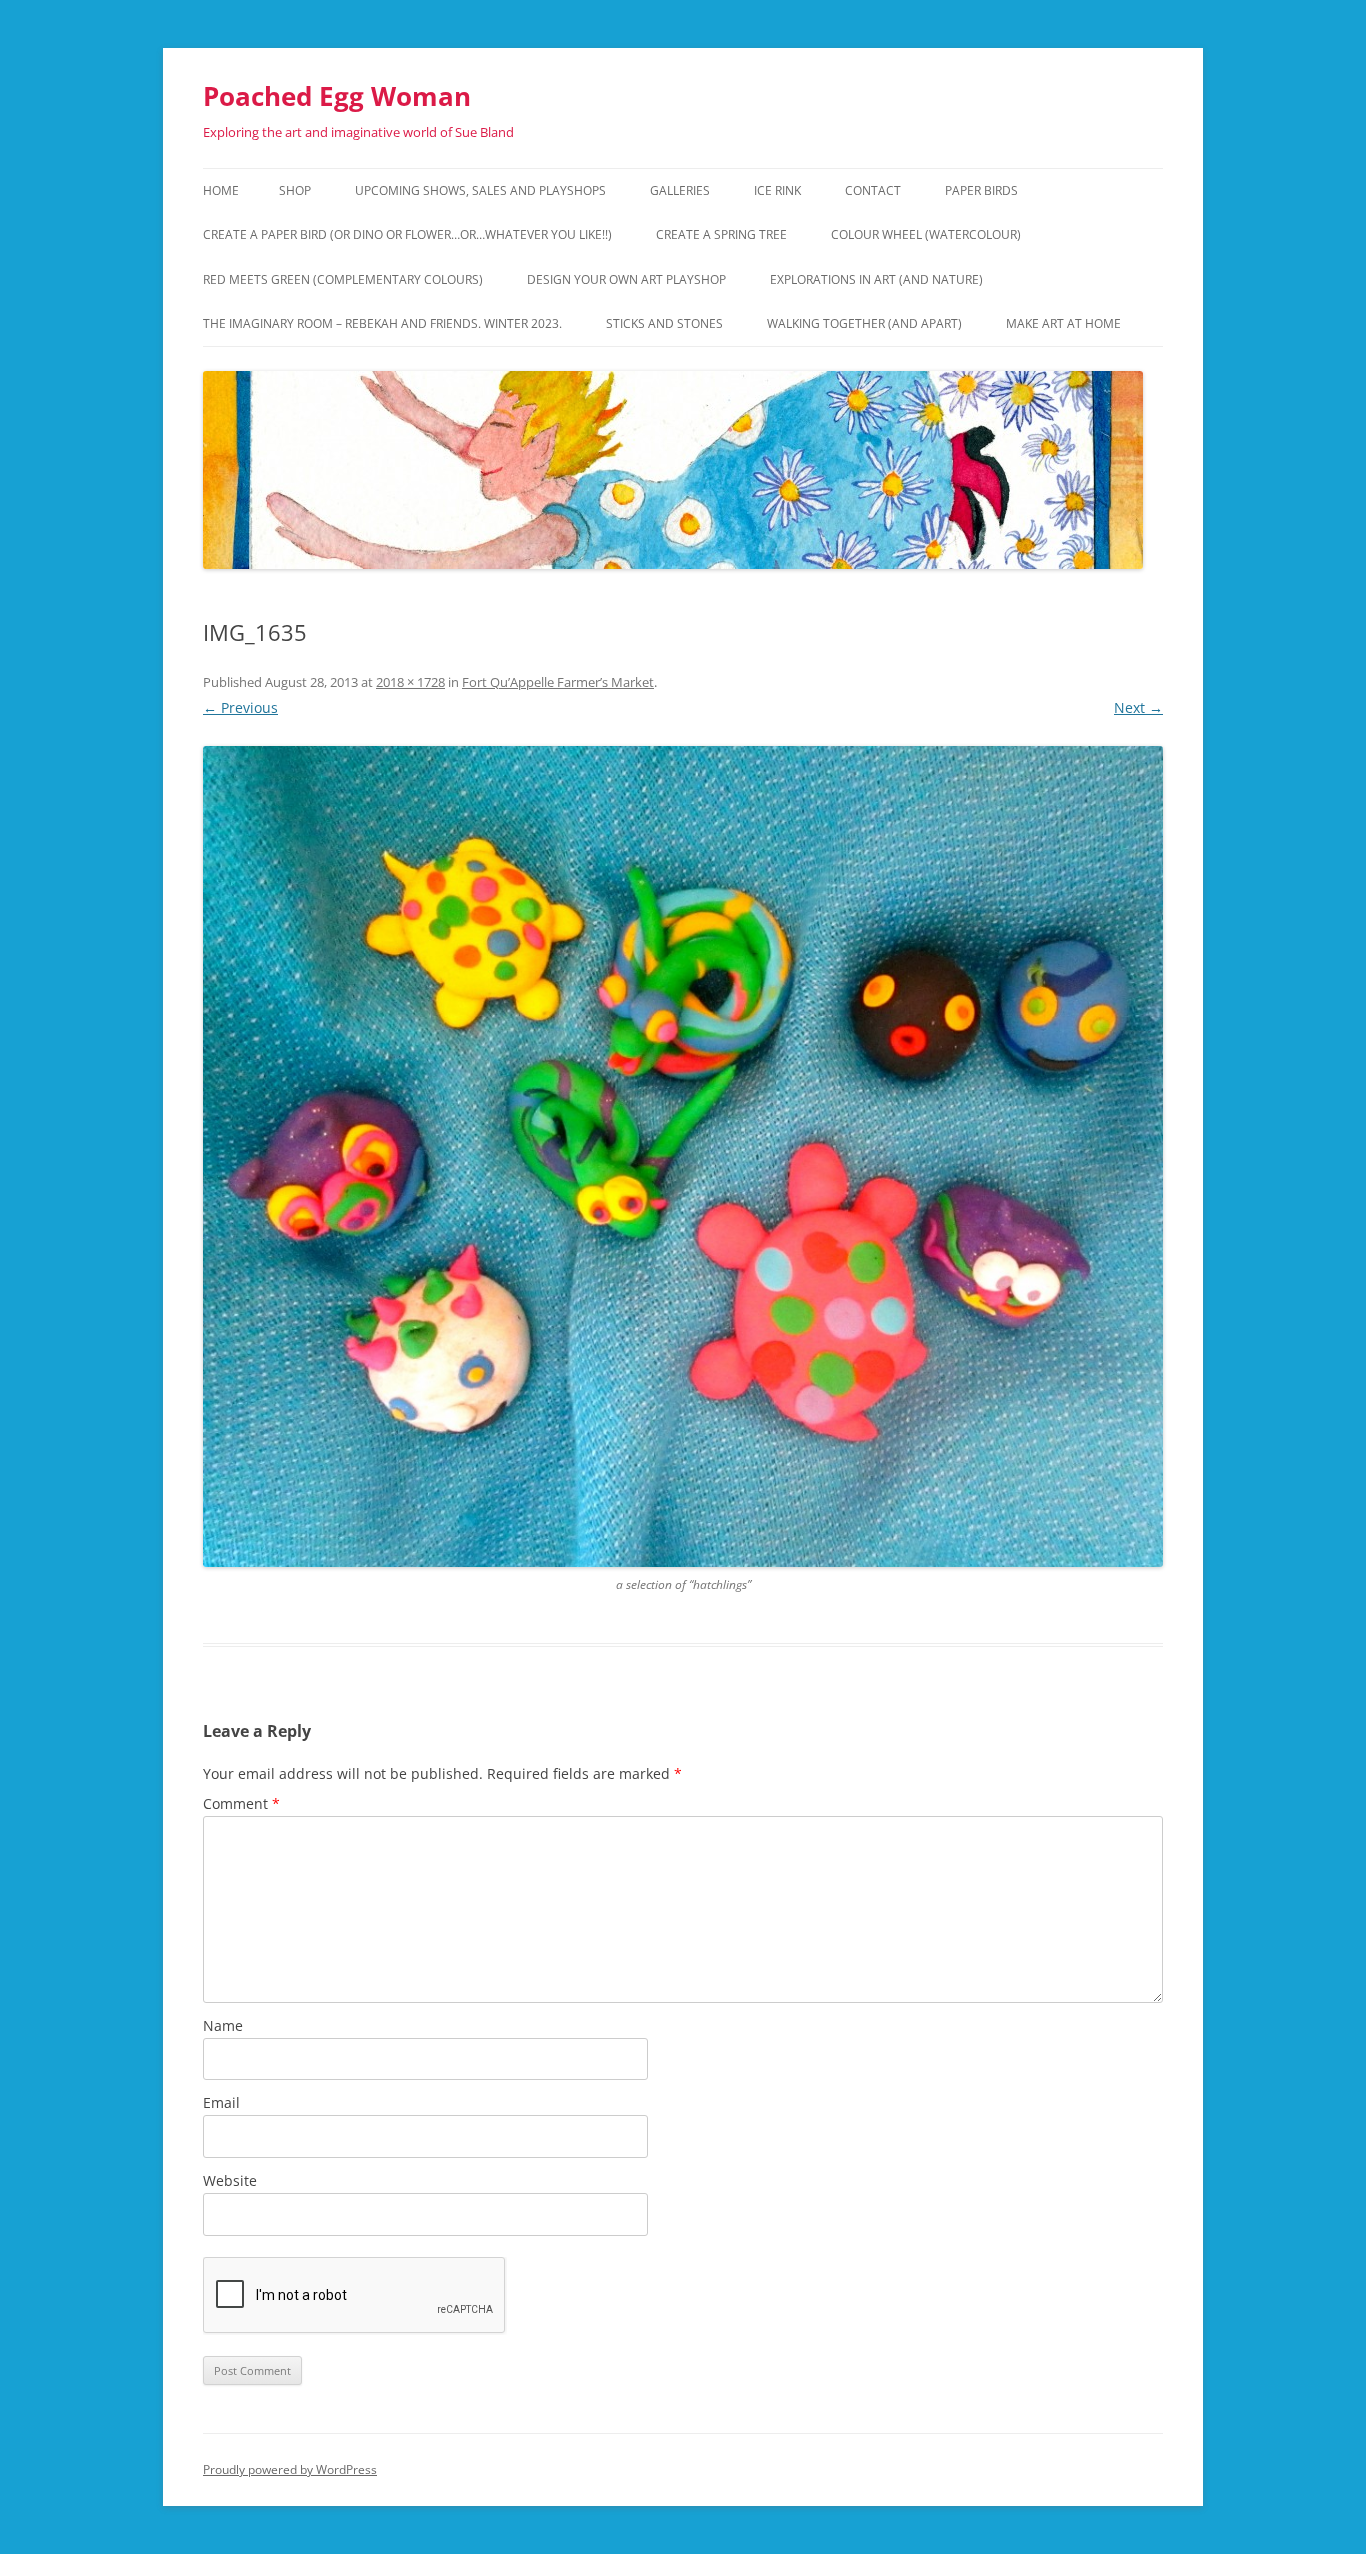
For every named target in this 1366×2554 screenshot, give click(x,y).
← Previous (240, 707)
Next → (1138, 707)
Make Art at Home (1063, 323)
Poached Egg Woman (337, 96)
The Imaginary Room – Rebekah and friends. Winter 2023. (382, 323)
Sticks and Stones (664, 323)
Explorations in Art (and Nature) (876, 279)
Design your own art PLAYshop (626, 279)
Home (221, 190)
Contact (873, 190)
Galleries (680, 190)
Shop (295, 190)
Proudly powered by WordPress (290, 2469)
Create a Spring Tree (721, 234)
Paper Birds (981, 190)
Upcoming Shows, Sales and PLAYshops (480, 190)
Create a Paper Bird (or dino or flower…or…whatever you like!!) (407, 234)
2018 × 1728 (410, 682)
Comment (241, 1803)
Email (221, 2102)
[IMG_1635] (683, 1156)
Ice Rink (777, 190)
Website (230, 2180)
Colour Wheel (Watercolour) (926, 234)
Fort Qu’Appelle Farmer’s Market (558, 682)
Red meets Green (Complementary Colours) (343, 279)
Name (223, 2025)
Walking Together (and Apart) (864, 323)
